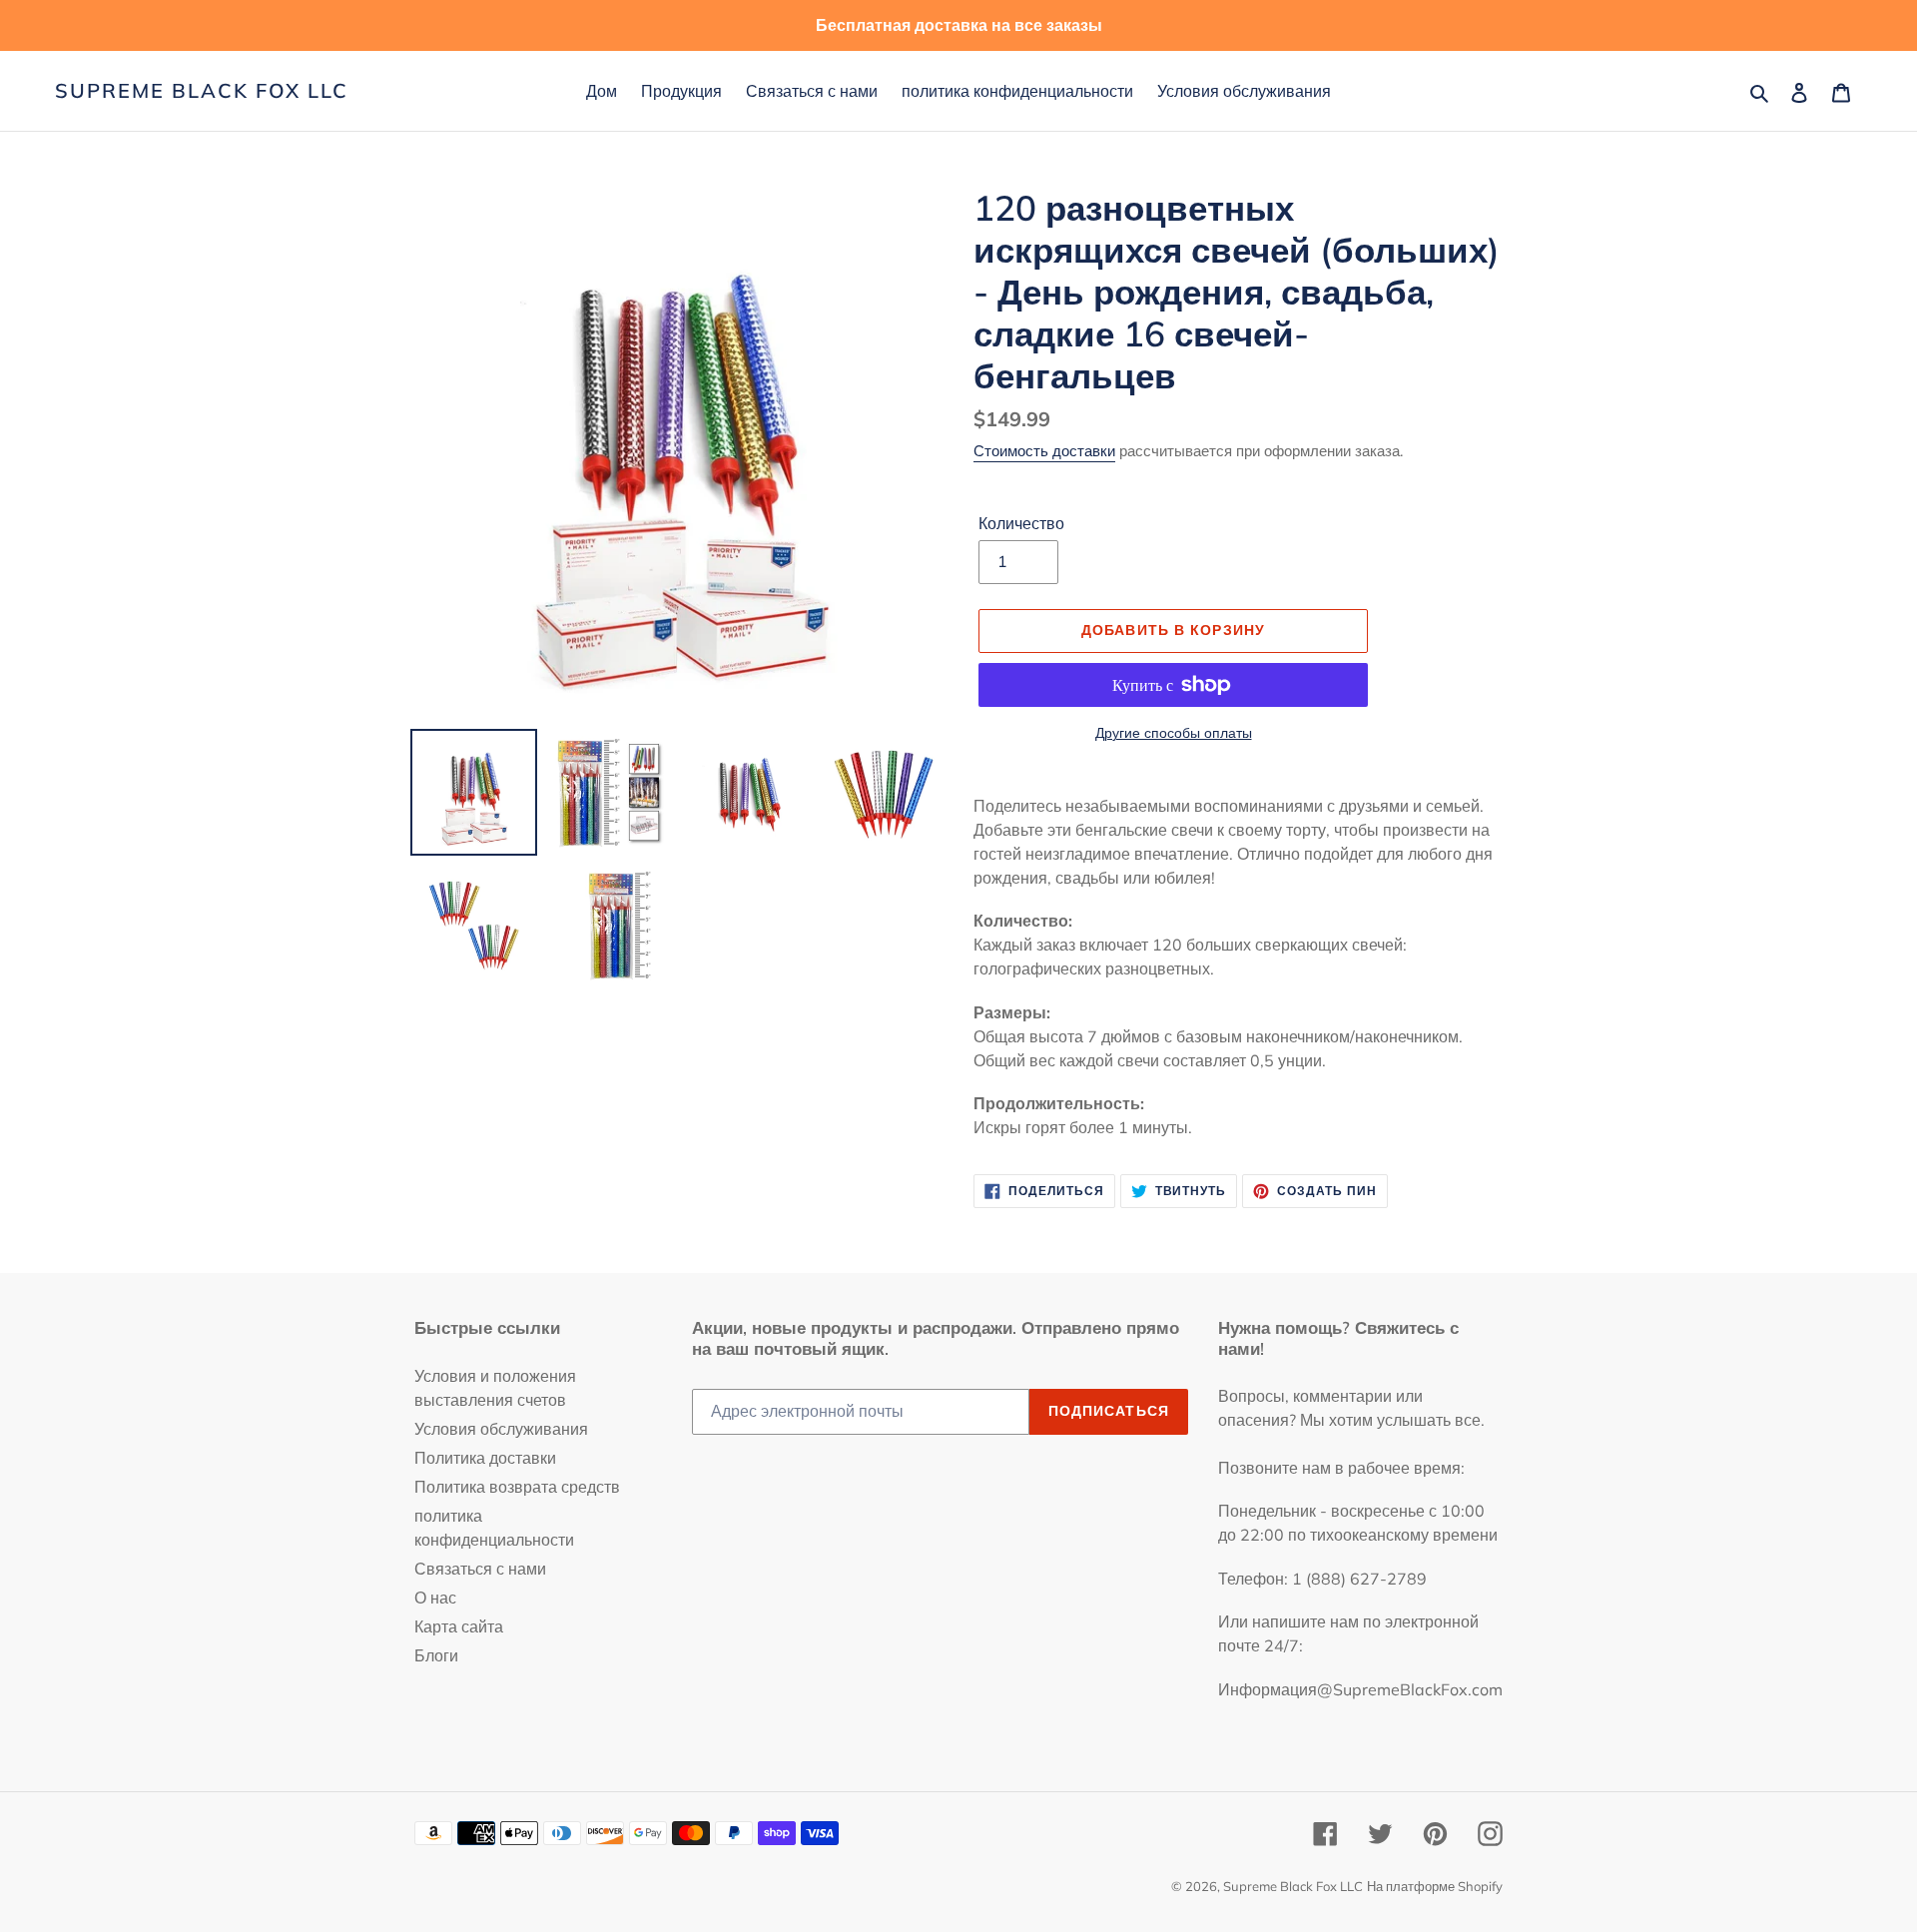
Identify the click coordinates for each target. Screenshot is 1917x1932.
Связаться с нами (480, 1569)
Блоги (436, 1655)
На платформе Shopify (1435, 1886)
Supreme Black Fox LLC (202, 91)
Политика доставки (485, 1458)
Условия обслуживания (501, 1429)
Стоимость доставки (1044, 451)
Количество (1021, 523)
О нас (435, 1598)
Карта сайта (459, 1626)
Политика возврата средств (517, 1487)
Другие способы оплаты (1174, 733)
